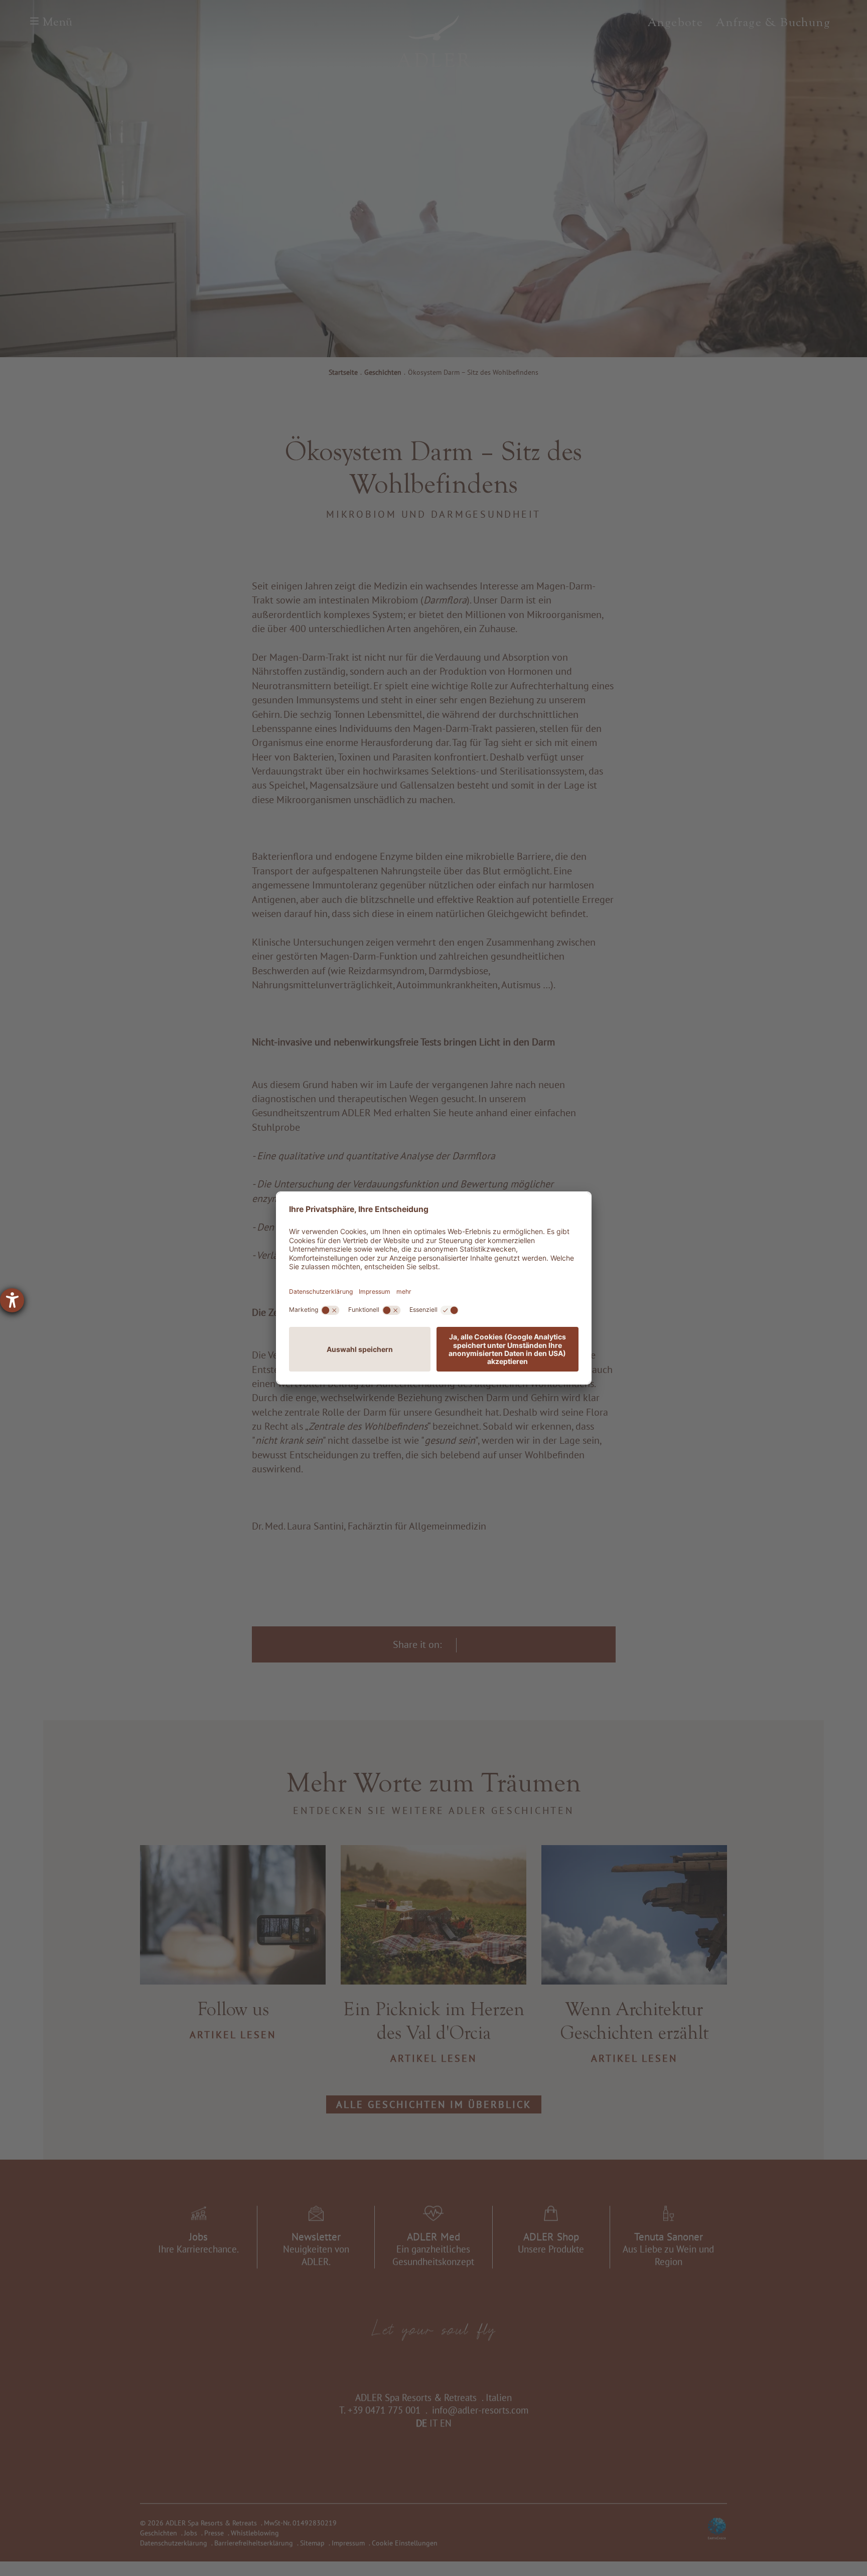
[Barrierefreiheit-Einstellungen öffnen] (12, 1300)
